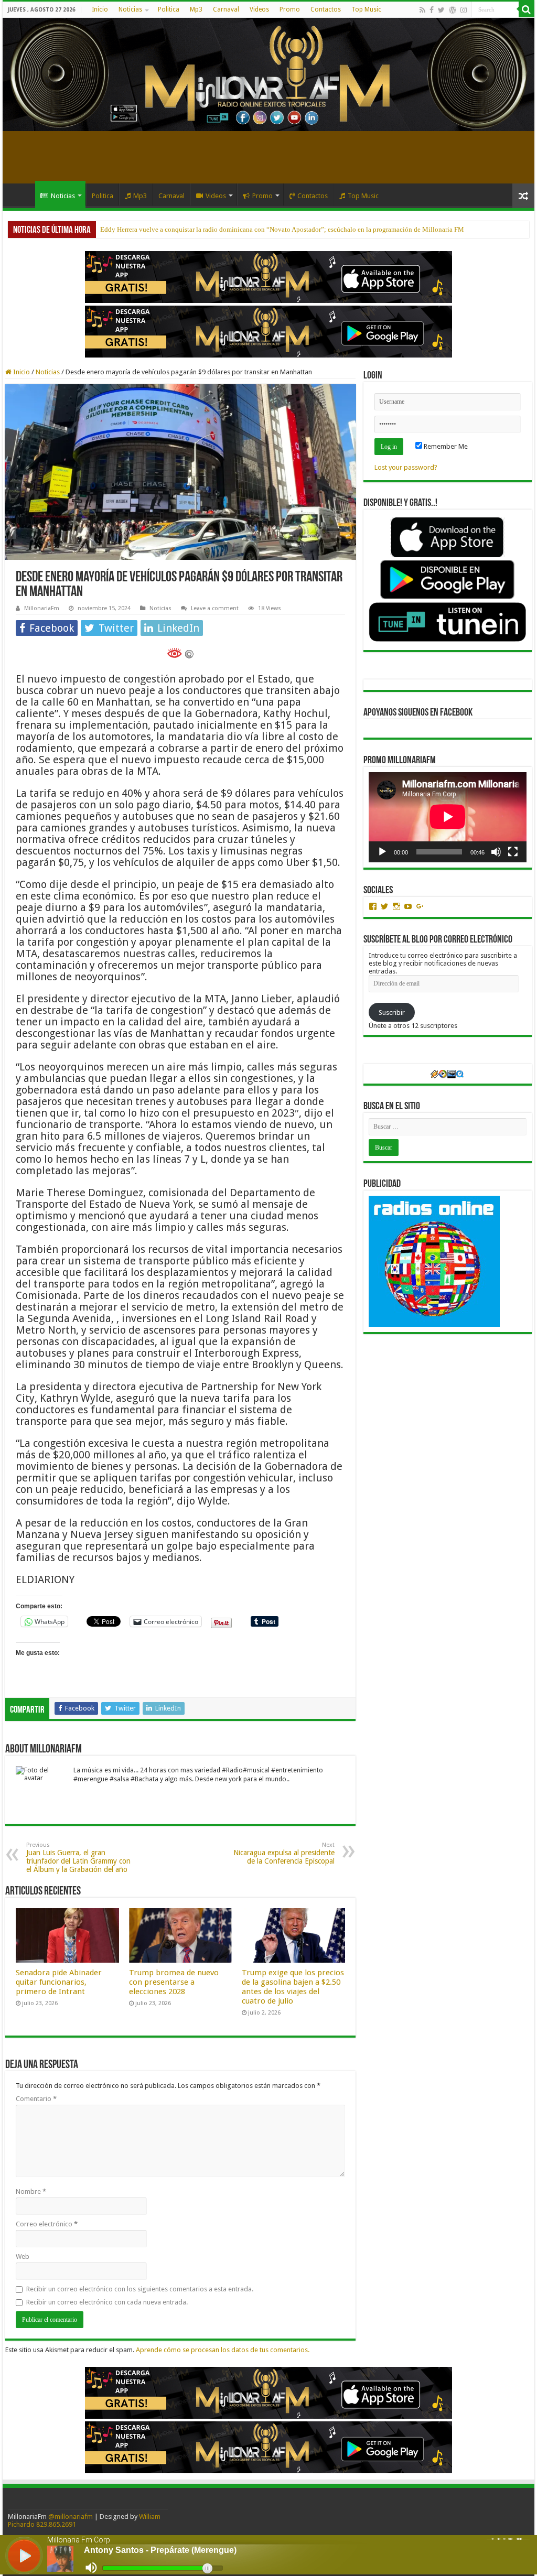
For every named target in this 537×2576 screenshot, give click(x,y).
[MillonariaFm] (268, 74)
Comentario (36, 2099)
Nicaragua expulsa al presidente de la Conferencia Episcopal (284, 1853)
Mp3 (196, 9)
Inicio (100, 9)
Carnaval (226, 9)
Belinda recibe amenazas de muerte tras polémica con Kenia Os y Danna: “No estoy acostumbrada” (240, 229)
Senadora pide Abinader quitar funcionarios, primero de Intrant (59, 1982)
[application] (448, 817)
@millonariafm (71, 2517)
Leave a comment (215, 608)
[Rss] (422, 10)
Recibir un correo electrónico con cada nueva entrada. (107, 2302)
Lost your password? (406, 467)
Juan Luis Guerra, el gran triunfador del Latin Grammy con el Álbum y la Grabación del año (78, 1858)
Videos (259, 9)
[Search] (527, 9)
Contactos (326, 9)
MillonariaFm (42, 608)
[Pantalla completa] (513, 852)
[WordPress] (453, 10)
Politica (169, 9)
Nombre (31, 2191)
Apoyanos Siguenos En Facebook (418, 713)
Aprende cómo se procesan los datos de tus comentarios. (223, 2350)
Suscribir (392, 1013)
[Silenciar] (496, 852)
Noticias (130, 9)
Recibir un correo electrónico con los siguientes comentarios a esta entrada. (140, 2289)
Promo (290, 9)
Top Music (366, 9)
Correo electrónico (47, 2224)
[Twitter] (441, 10)
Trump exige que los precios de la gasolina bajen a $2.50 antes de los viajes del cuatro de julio (293, 1987)
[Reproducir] (382, 852)
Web (23, 2256)
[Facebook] (432, 10)
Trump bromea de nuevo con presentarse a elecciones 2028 (174, 1982)
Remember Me (445, 446)
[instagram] (464, 10)
